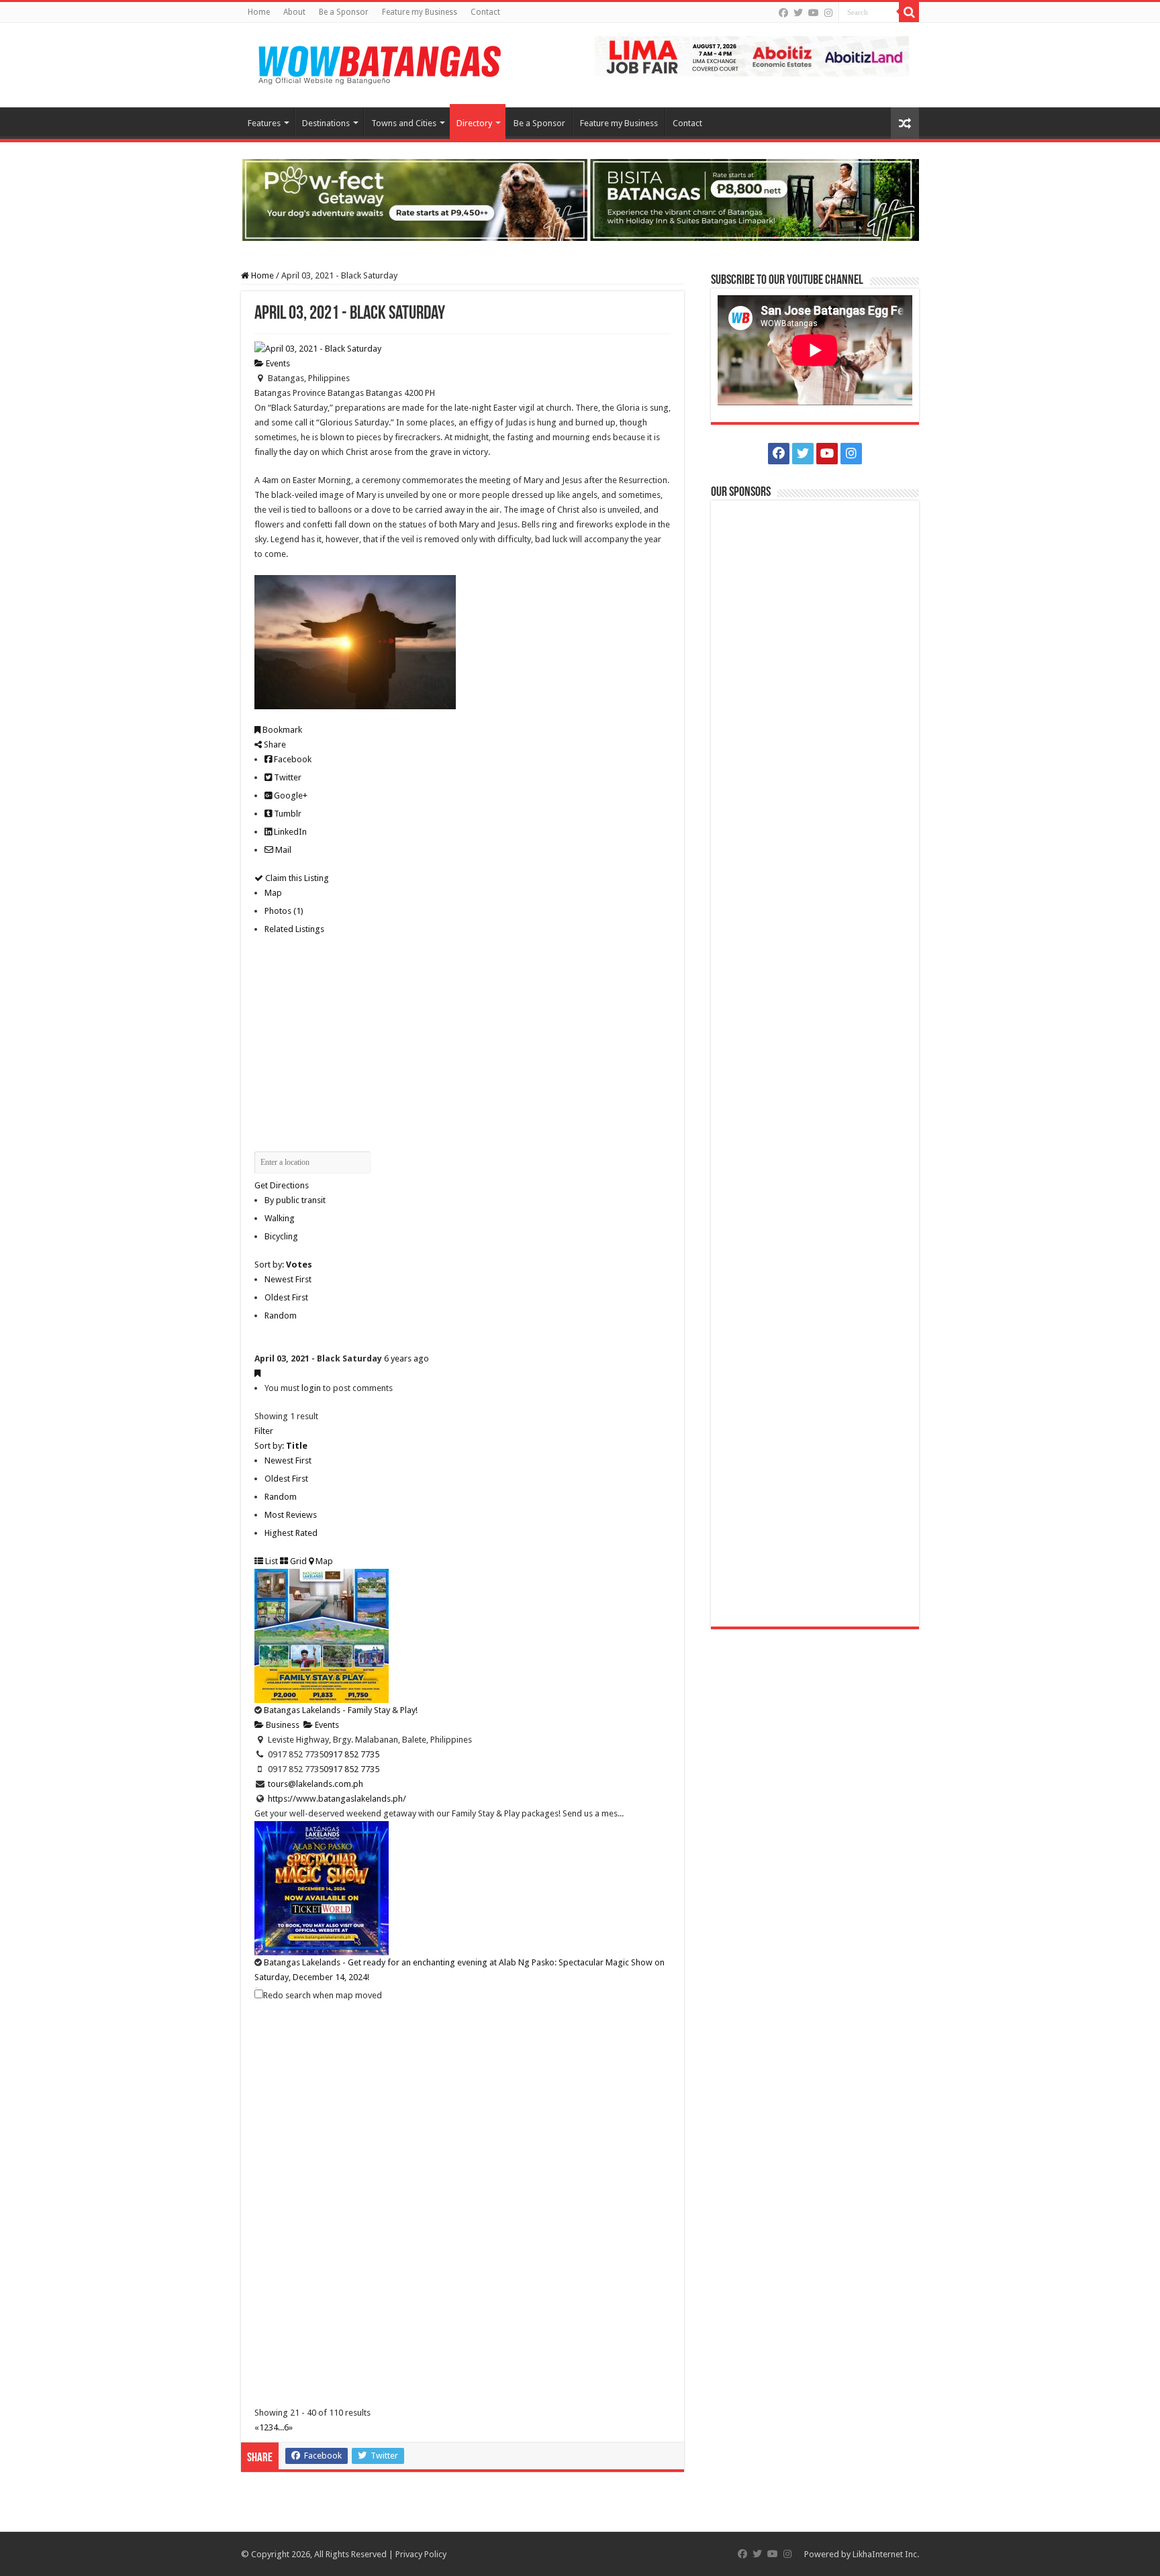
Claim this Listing (296, 878)
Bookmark (281, 730)
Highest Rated (291, 1533)
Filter (264, 1431)
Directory (474, 123)
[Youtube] (814, 13)
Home (259, 12)
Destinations (326, 123)
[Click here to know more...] (580, 199)
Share (274, 744)
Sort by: (283, 1265)
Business (282, 1725)
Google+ (290, 795)
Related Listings (294, 929)
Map (273, 893)
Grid (297, 1561)
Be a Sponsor (344, 12)
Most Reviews (291, 1515)
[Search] (909, 12)
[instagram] (828, 13)
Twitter (287, 777)
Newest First (288, 1279)
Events (277, 363)
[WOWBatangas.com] (379, 62)
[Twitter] (798, 13)
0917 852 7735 (351, 1754)
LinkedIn (289, 832)
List (271, 1561)
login (311, 1388)
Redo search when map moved (323, 1995)
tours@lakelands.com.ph (316, 1784)
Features (264, 123)
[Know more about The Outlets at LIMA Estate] (752, 55)
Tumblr (287, 814)
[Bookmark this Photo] (257, 1373)
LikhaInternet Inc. (886, 2554)
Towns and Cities (404, 123)
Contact (485, 12)
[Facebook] (783, 13)
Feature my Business (420, 12)
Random (281, 1316)
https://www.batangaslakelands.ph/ (337, 1799)
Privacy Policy (421, 2554)
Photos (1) (284, 911)
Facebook (292, 759)
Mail (282, 850)
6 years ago (406, 1358)
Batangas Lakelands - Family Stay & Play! (341, 1710)
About (294, 12)
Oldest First (286, 1297)
